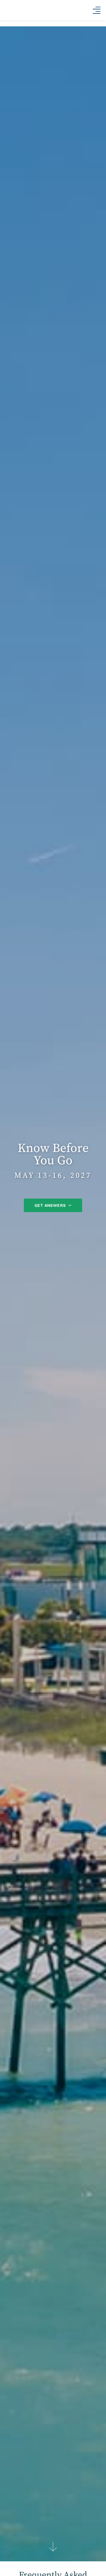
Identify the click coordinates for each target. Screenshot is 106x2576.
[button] (96, 10)
